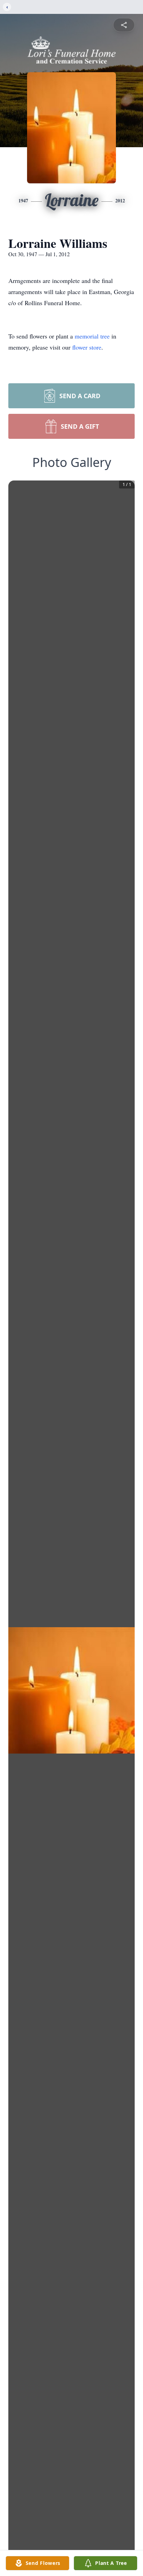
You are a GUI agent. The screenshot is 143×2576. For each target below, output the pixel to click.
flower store (87, 347)
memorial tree (92, 336)
